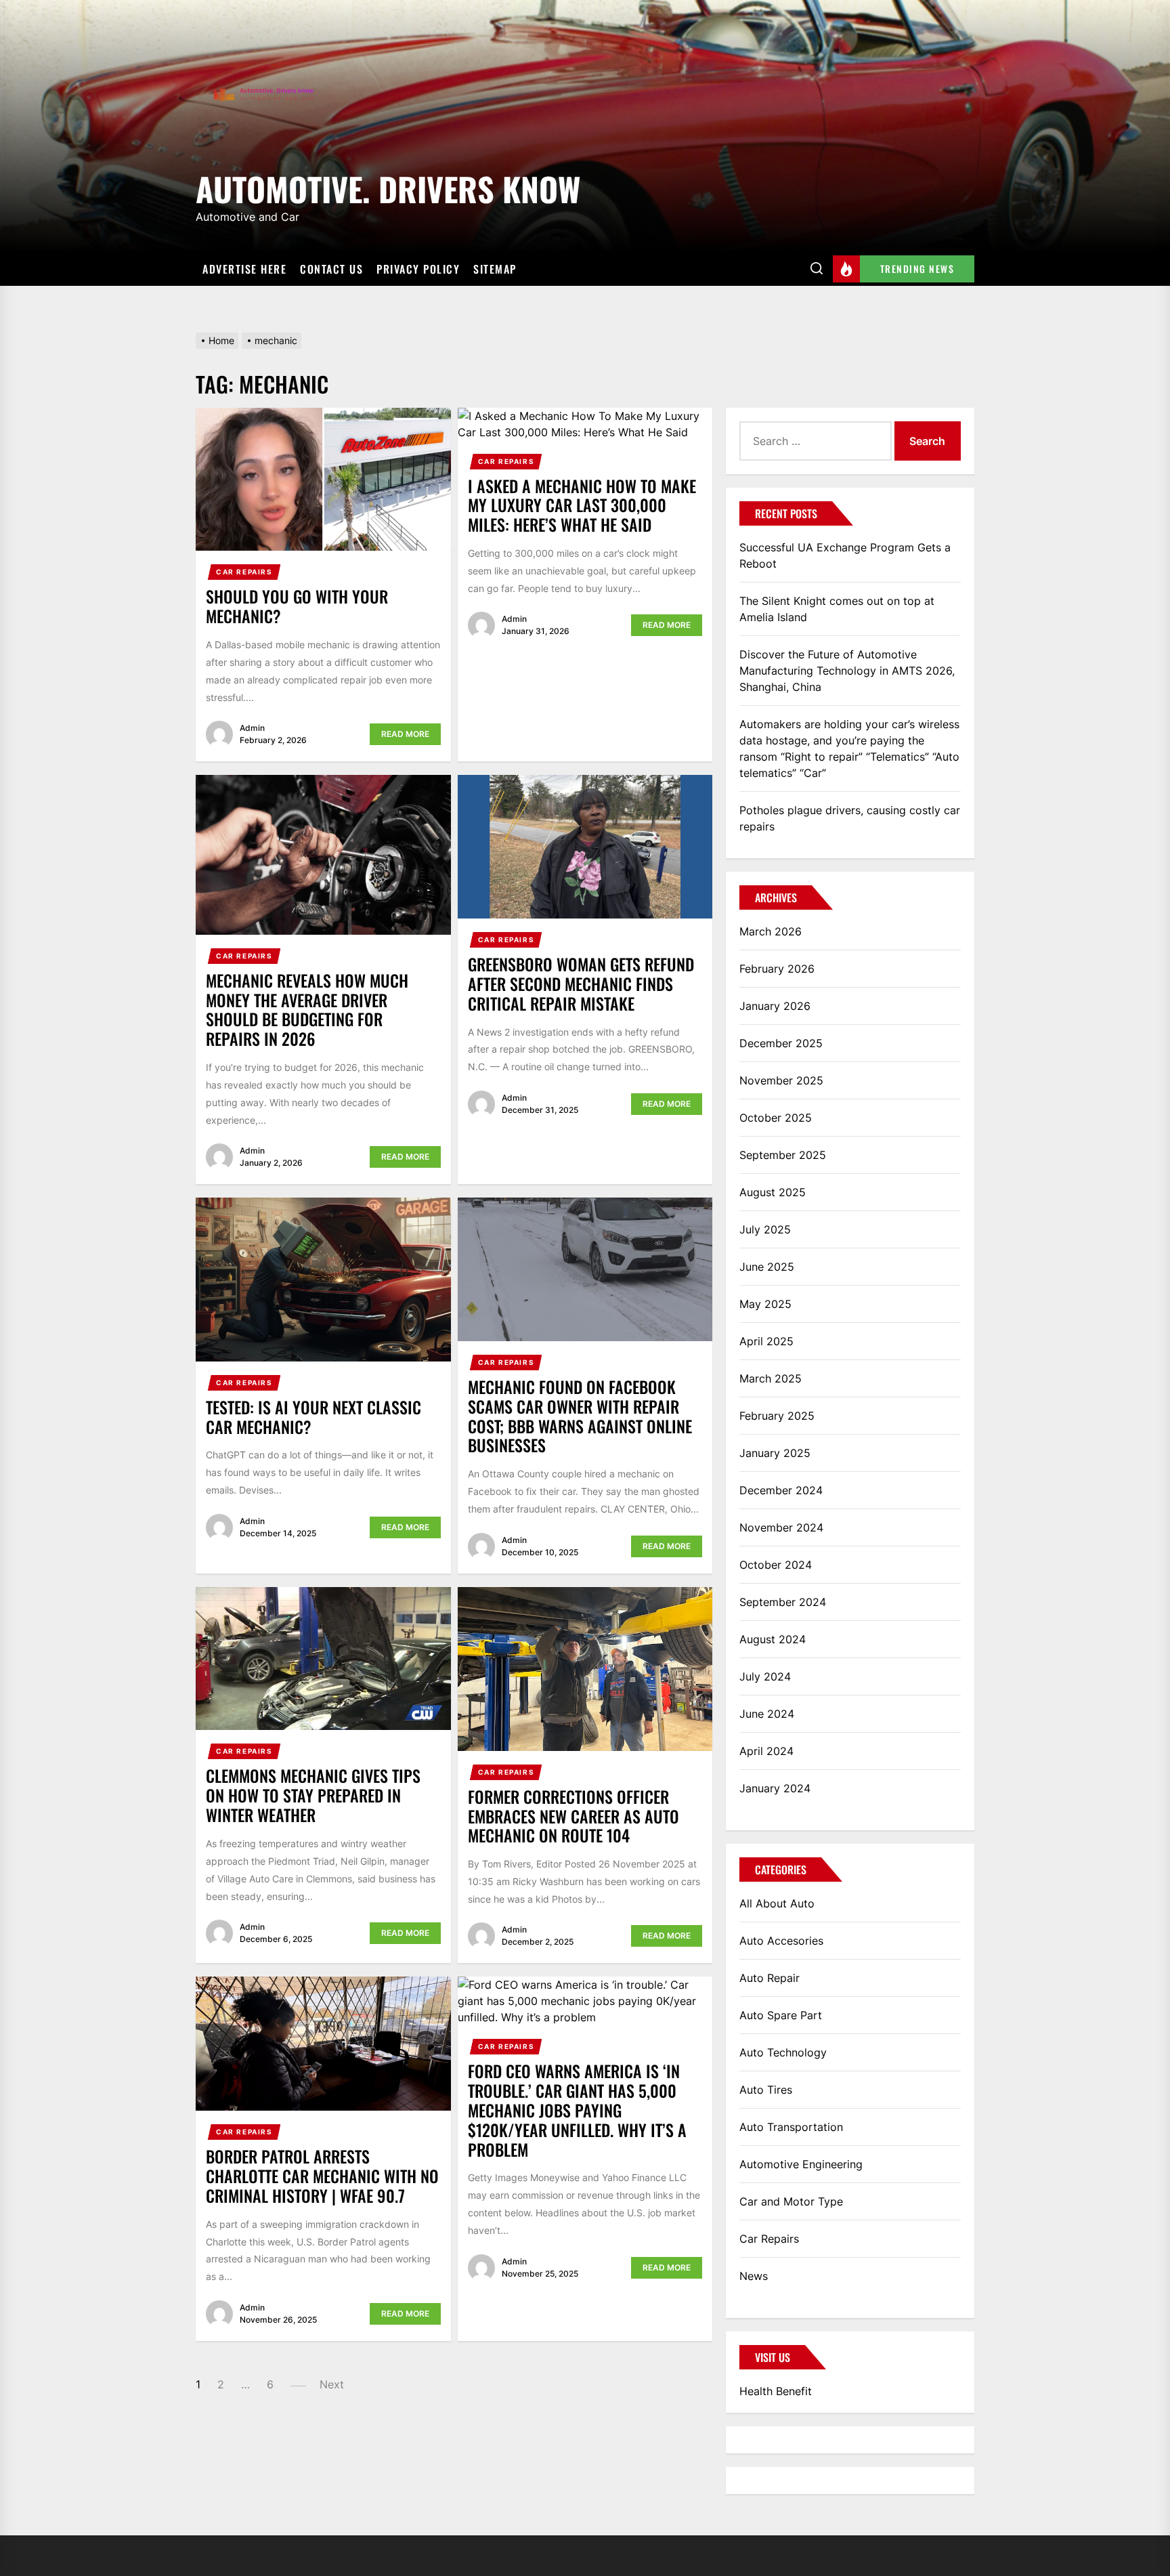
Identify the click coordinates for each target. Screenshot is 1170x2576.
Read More (405, 734)
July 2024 (765, 1676)
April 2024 (766, 1751)
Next (332, 2384)
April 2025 (766, 1341)
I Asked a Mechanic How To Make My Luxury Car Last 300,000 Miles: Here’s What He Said (582, 505)
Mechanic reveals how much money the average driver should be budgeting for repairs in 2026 (307, 1009)
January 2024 (775, 1788)
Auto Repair (770, 1978)
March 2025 (771, 1378)
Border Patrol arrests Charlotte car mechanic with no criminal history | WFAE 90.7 (322, 2176)
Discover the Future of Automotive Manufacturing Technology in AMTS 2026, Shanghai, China (847, 671)
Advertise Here (244, 269)
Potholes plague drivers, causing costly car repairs (850, 818)
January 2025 (775, 1453)
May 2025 (765, 1304)
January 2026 (775, 1006)
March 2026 (771, 931)
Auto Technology (783, 2052)
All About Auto (777, 1903)
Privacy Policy (418, 269)
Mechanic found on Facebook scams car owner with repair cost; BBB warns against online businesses (580, 1416)
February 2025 (777, 1416)
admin (252, 728)
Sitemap (495, 269)
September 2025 (783, 1155)
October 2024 (776, 1565)
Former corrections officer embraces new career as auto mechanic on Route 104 (573, 1816)
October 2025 (776, 1118)
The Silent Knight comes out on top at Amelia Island (837, 609)
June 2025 (767, 1267)
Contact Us (331, 269)
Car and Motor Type (791, 2201)
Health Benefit (776, 2391)
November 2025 (781, 1080)
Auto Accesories (781, 1941)
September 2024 (783, 1602)
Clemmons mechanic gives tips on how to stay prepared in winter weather (313, 1795)
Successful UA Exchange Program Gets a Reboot (845, 555)
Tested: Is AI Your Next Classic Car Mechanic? (313, 1417)
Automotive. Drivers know (388, 187)
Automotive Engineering (801, 2164)
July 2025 (765, 1229)
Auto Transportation (791, 2127)
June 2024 (767, 1714)
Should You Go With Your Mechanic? (297, 606)
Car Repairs (244, 572)
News (754, 2276)
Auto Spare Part (781, 2015)
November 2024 (781, 1527)
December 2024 (781, 1490)
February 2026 (777, 969)
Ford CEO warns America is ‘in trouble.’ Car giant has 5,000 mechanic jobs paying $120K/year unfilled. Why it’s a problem (577, 2110)
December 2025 (781, 1043)
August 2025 (773, 1192)
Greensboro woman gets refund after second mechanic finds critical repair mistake (581, 984)
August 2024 (773, 1639)
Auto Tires (766, 2090)
